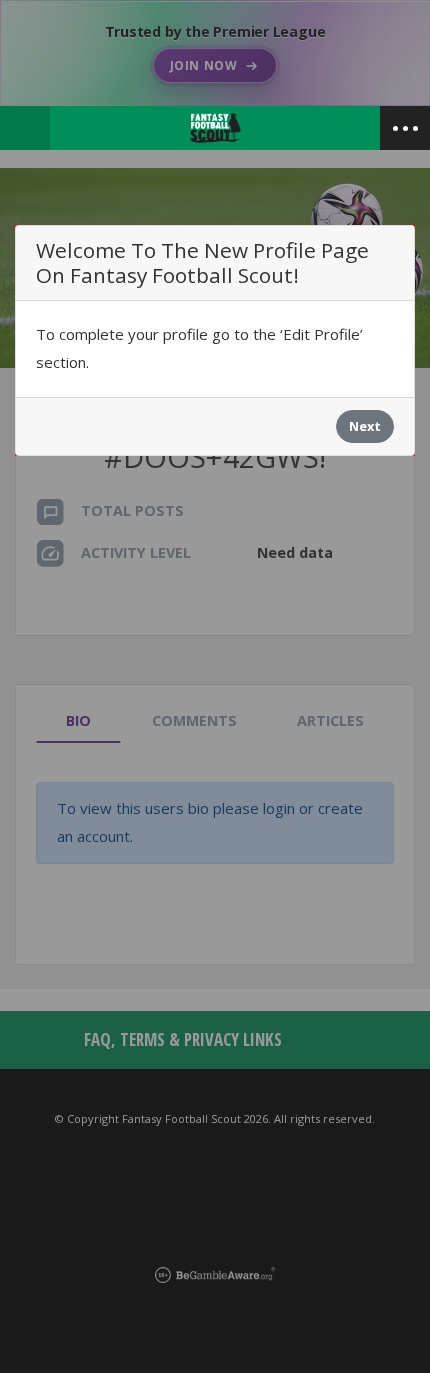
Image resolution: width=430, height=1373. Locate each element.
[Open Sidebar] (405, 128)
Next (365, 426)
